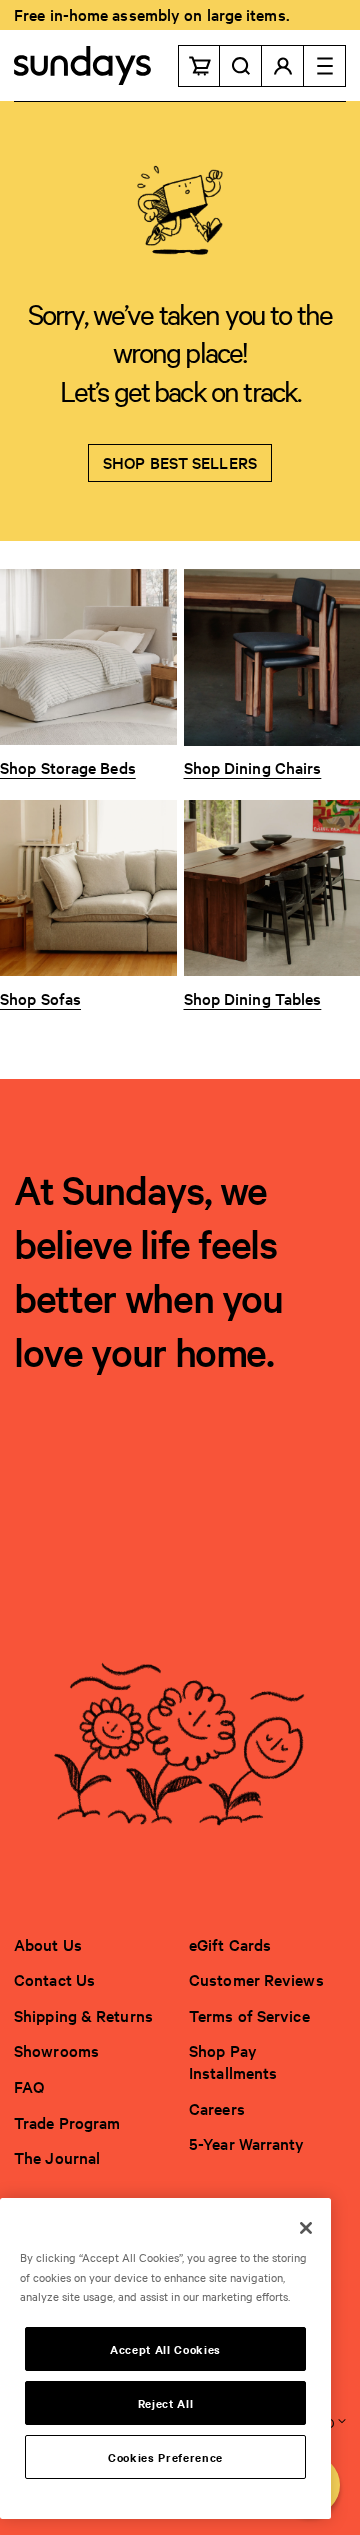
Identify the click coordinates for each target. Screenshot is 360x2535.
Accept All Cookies (165, 2349)
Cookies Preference (165, 2457)
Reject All (166, 2403)
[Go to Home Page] (82, 65)
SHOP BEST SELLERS (180, 462)
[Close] (306, 2228)
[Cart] (199, 66)
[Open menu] (325, 66)
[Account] (283, 66)
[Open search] (241, 66)
